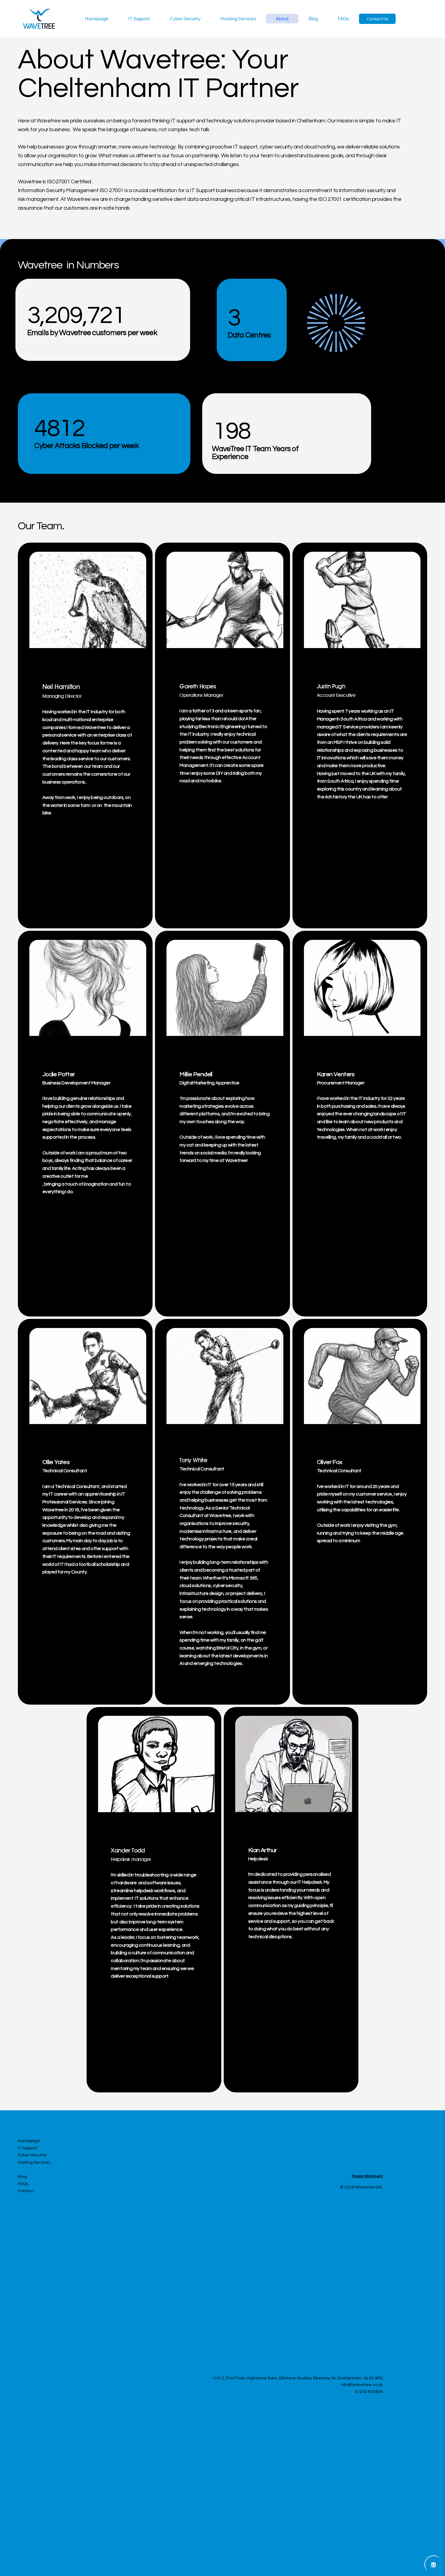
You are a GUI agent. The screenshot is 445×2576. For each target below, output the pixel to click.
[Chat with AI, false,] (433, 2564)
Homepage (29, 2141)
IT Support (28, 2148)
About (24, 2170)
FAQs (23, 2184)
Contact (26, 2191)
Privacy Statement (367, 2176)
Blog (22, 2177)
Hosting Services (34, 2162)
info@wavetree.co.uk (362, 2385)
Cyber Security (32, 2155)
